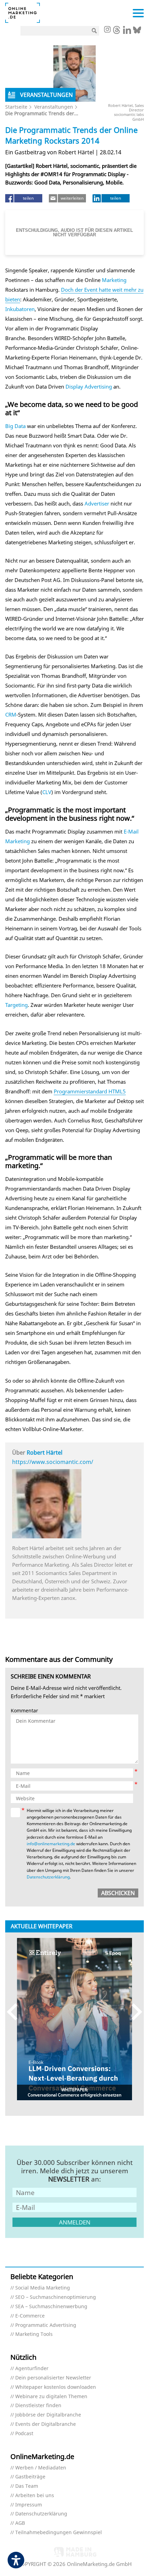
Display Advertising (89, 386)
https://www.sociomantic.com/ (53, 1462)
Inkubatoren (20, 309)
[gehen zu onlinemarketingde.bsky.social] (137, 32)
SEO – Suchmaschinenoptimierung (56, 2297)
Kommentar (24, 1711)
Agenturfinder (32, 2369)
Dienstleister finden (38, 2406)
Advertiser (97, 503)
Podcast (24, 2434)
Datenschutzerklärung (48, 1877)
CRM (11, 714)
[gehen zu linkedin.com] (127, 32)
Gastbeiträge (30, 2477)
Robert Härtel (45, 1453)
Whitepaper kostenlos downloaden (56, 2387)
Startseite (16, 107)
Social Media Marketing (43, 2288)
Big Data (15, 426)
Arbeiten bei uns (35, 2496)
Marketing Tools (34, 2334)
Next (134, 2011)
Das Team (27, 2486)
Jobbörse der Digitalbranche (48, 2415)
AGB (20, 2523)
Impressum (29, 2505)
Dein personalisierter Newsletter (53, 2378)
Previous (15, 2011)
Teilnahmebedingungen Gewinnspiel (59, 2533)
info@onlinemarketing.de (51, 1844)
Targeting (16, 1005)
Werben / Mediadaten (41, 2468)
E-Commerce (30, 2316)
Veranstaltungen (54, 107)
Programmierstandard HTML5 (90, 1091)
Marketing (114, 280)
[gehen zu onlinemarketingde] (107, 30)
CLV (47, 792)
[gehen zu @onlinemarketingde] (117, 32)
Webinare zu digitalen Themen (51, 2397)
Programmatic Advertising (46, 2325)
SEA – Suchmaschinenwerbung (51, 2307)
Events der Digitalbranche (46, 2424)
